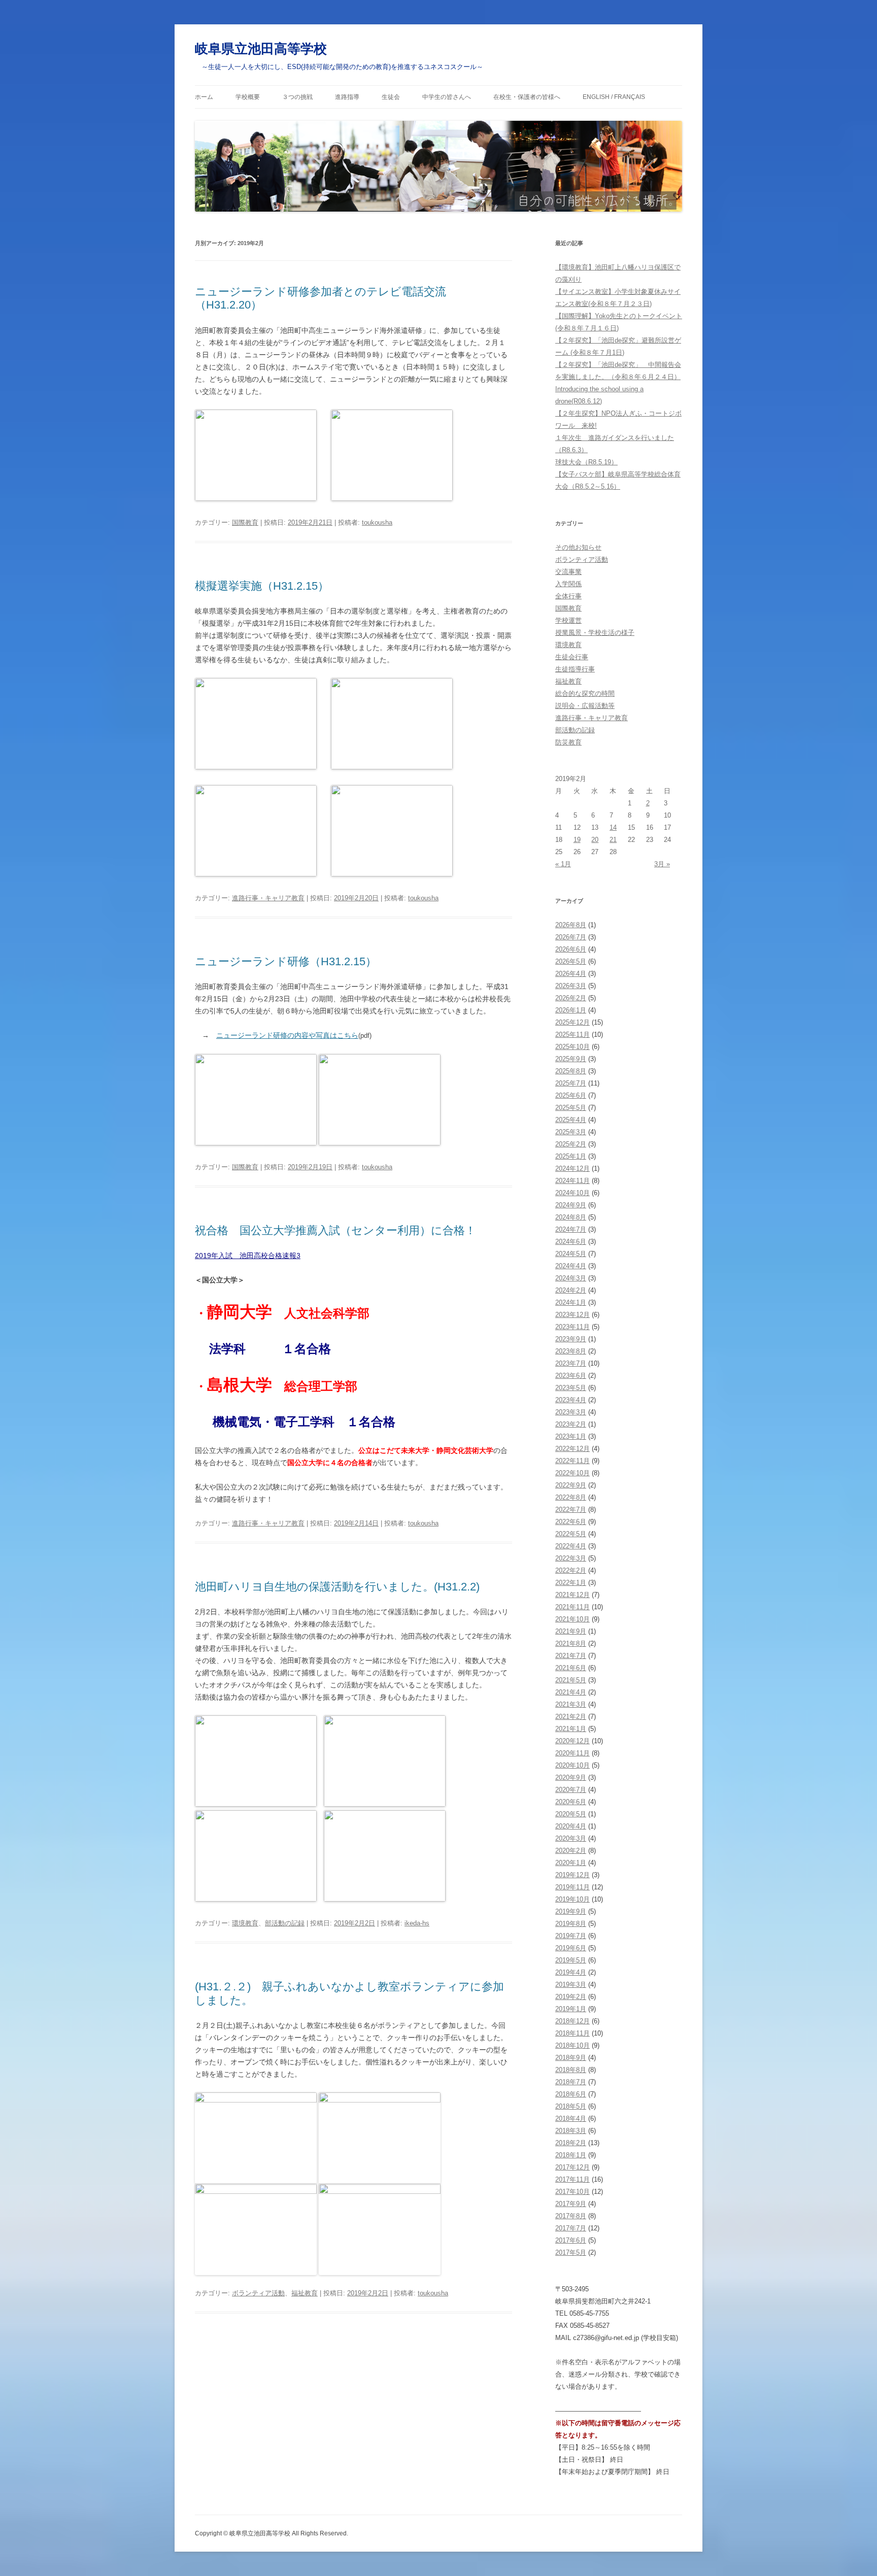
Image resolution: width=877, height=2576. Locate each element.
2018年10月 (572, 2045)
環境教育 (245, 1923)
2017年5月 (571, 2252)
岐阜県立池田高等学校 (261, 49)
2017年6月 (571, 2240)
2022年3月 (571, 1558)
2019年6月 (571, 1948)
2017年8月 (571, 2216)
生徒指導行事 (575, 669)
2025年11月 (572, 1035)
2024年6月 (571, 1242)
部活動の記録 (285, 1923)
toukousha (377, 522)
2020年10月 (572, 1765)
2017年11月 (572, 2179)
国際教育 (245, 522)
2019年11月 (572, 1887)
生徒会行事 (572, 657)
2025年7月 (571, 1083)
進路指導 (347, 97)
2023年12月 (572, 1315)
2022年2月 (571, 1570)
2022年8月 (571, 1497)
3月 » (662, 864)
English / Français (614, 97)
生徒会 (391, 97)
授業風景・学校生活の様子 (595, 633)
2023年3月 (571, 1412)
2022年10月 (572, 1473)
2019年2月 (571, 1997)
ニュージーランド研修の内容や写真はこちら (287, 1035)
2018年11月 (572, 2033)
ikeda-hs (417, 1923)
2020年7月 (571, 1790)
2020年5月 (571, 1814)
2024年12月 (572, 1168)
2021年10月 (572, 1619)
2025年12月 (572, 1022)
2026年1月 (571, 1010)
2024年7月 (571, 1229)
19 (577, 840)
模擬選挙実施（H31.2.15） (262, 586)
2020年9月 (571, 1777)
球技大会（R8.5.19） (586, 462)
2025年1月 (571, 1156)
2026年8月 (571, 925)
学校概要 (248, 97)
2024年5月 (571, 1254)
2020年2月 (571, 1851)
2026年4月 (571, 974)
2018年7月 (571, 2082)
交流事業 (568, 572)
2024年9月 (571, 1205)
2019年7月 (571, 1936)
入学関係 (568, 584)
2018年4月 (571, 2119)
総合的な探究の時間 (585, 693)
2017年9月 (571, 2204)
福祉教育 (305, 2293)
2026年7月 (571, 937)
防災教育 (568, 742)
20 (595, 840)
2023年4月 (571, 1400)
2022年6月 (571, 1522)
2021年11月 (572, 1607)
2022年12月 (572, 1449)
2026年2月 (571, 998)
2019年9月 (571, 1911)
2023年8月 (571, 1351)
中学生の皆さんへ (447, 97)
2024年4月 (571, 1266)
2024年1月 (571, 1302)
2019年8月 (571, 1924)
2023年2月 (571, 1424)
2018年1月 (571, 2155)
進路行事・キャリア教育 (268, 898)
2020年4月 (571, 1826)
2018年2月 (571, 2143)
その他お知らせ (578, 547)
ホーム (204, 97)
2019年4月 (571, 1972)
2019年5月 (571, 1960)
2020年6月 (571, 1802)
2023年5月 (571, 1388)
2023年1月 (571, 1436)
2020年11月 (572, 1753)
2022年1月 (571, 1583)
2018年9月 (571, 2058)
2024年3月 (571, 1278)
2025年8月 (571, 1071)
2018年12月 (572, 2021)
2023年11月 (572, 1327)
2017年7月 (571, 2228)
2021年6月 (571, 1668)
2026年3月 (571, 986)
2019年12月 (572, 1875)
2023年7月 (571, 1363)
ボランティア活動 (258, 2293)
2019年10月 (572, 1899)
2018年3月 (571, 2131)
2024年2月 (571, 1290)
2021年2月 (571, 1717)
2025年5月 (571, 1108)
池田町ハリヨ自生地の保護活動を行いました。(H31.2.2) (337, 1587)
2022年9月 (571, 1485)
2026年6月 (571, 949)
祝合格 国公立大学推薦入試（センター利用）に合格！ (335, 1230)
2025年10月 (572, 1047)
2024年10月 (572, 1193)
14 (613, 827)
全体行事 (568, 596)
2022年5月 (571, 1534)
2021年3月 (571, 1704)
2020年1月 (571, 1863)
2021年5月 (571, 1680)
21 (613, 840)
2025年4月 (571, 1120)
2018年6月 (571, 2094)
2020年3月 (571, 1838)
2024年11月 (572, 1181)
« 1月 (563, 864)
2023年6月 (571, 1376)
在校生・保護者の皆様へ (527, 97)
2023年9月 (571, 1339)
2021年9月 (571, 1631)
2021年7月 (571, 1656)
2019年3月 (571, 1985)
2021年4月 (571, 1692)
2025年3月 (571, 1132)
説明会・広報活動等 (585, 706)
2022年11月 (572, 1461)
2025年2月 (571, 1144)
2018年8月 (571, 2070)
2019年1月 (571, 2009)
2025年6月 (571, 1095)
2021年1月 (571, 1729)
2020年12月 (572, 1741)
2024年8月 (571, 1217)
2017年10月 (572, 2192)
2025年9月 (571, 1059)
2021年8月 (571, 1643)
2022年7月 (571, 1510)
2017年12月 (572, 2167)
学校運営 (568, 620)
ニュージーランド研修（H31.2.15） (286, 961)
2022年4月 (571, 1546)
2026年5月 (571, 961)
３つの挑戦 (297, 97)
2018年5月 (571, 2106)
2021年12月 (572, 1595)
